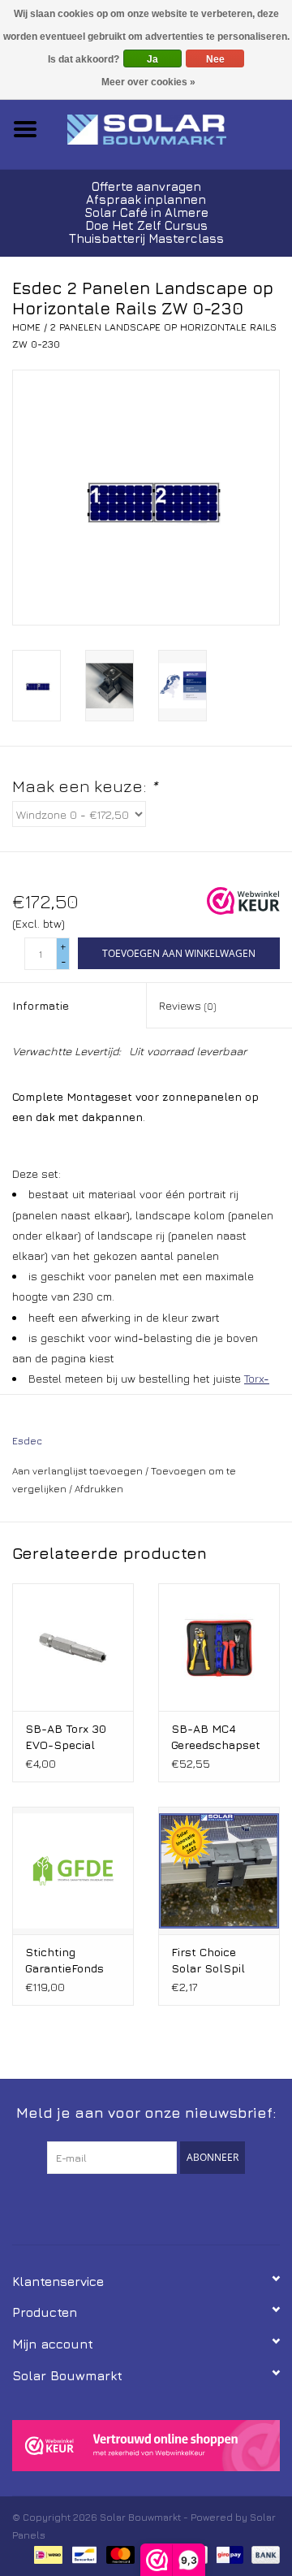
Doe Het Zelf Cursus (146, 225)
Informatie (41, 1005)
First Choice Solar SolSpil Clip (208, 1961)
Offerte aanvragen (146, 186)
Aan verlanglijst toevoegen (77, 1471)
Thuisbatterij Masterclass (146, 238)
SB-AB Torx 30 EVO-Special (66, 1736)
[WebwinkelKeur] (146, 2446)
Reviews (187, 1005)
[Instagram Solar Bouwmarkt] (175, 2207)
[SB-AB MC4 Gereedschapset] (219, 1647)
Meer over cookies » (148, 82)
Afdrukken (99, 1489)
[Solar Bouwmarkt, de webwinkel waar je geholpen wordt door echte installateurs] (171, 128)
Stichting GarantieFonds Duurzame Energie (64, 1961)
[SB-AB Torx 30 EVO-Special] (73, 1647)
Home (26, 327)
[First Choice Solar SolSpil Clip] (219, 1870)
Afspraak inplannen (146, 199)
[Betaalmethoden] (46, 2554)
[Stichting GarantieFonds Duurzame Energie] (73, 1870)
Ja (152, 59)
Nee (215, 59)
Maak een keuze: (85, 786)
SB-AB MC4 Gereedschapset (216, 1736)
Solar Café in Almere (146, 212)
